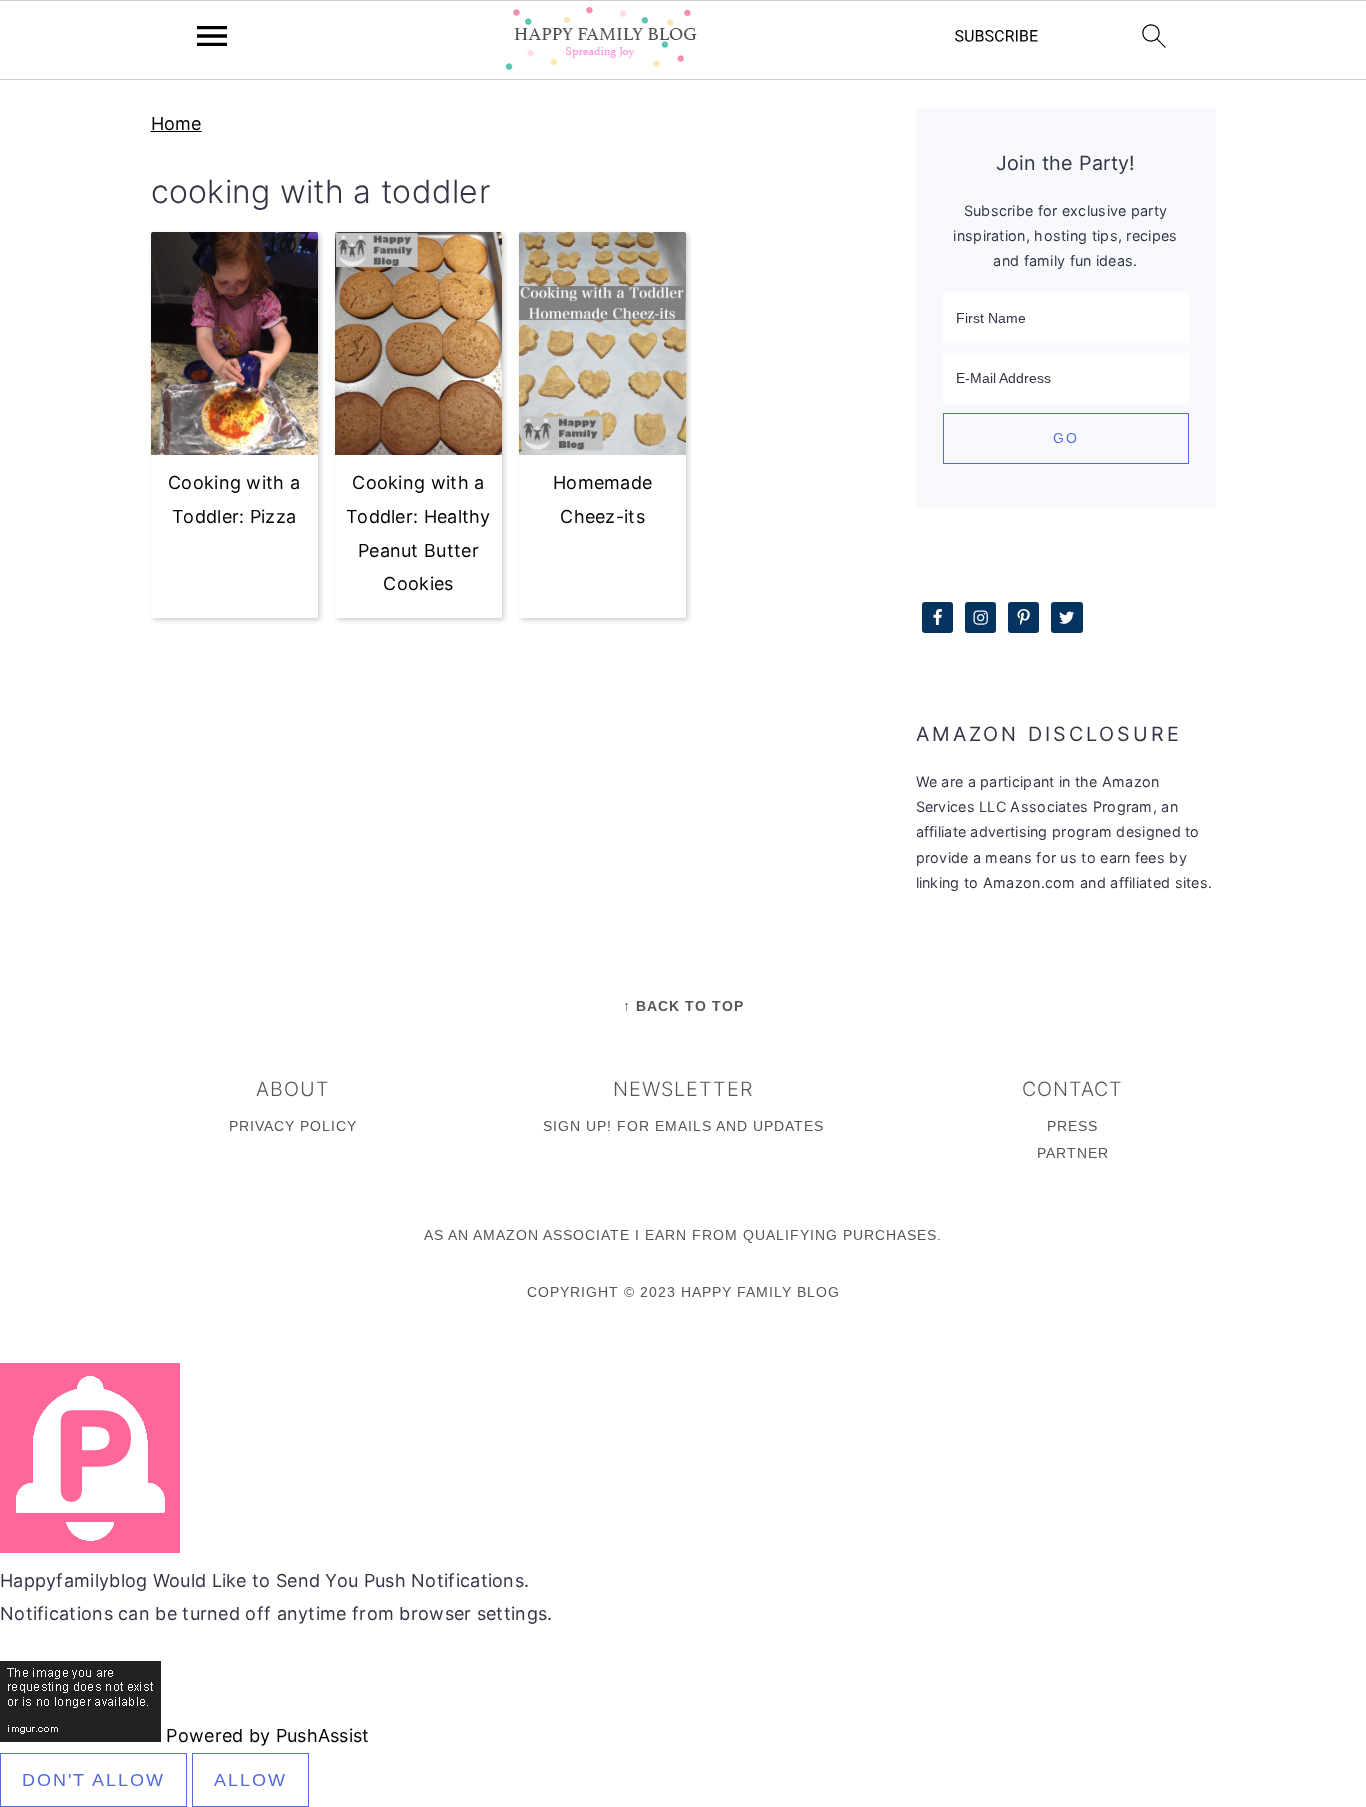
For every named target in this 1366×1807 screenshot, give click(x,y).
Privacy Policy (293, 1126)
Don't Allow (93, 1780)
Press (1072, 1126)
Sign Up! (577, 1126)
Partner (1073, 1153)
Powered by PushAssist (267, 1735)
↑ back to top (683, 1006)
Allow (250, 1780)
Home (176, 123)
